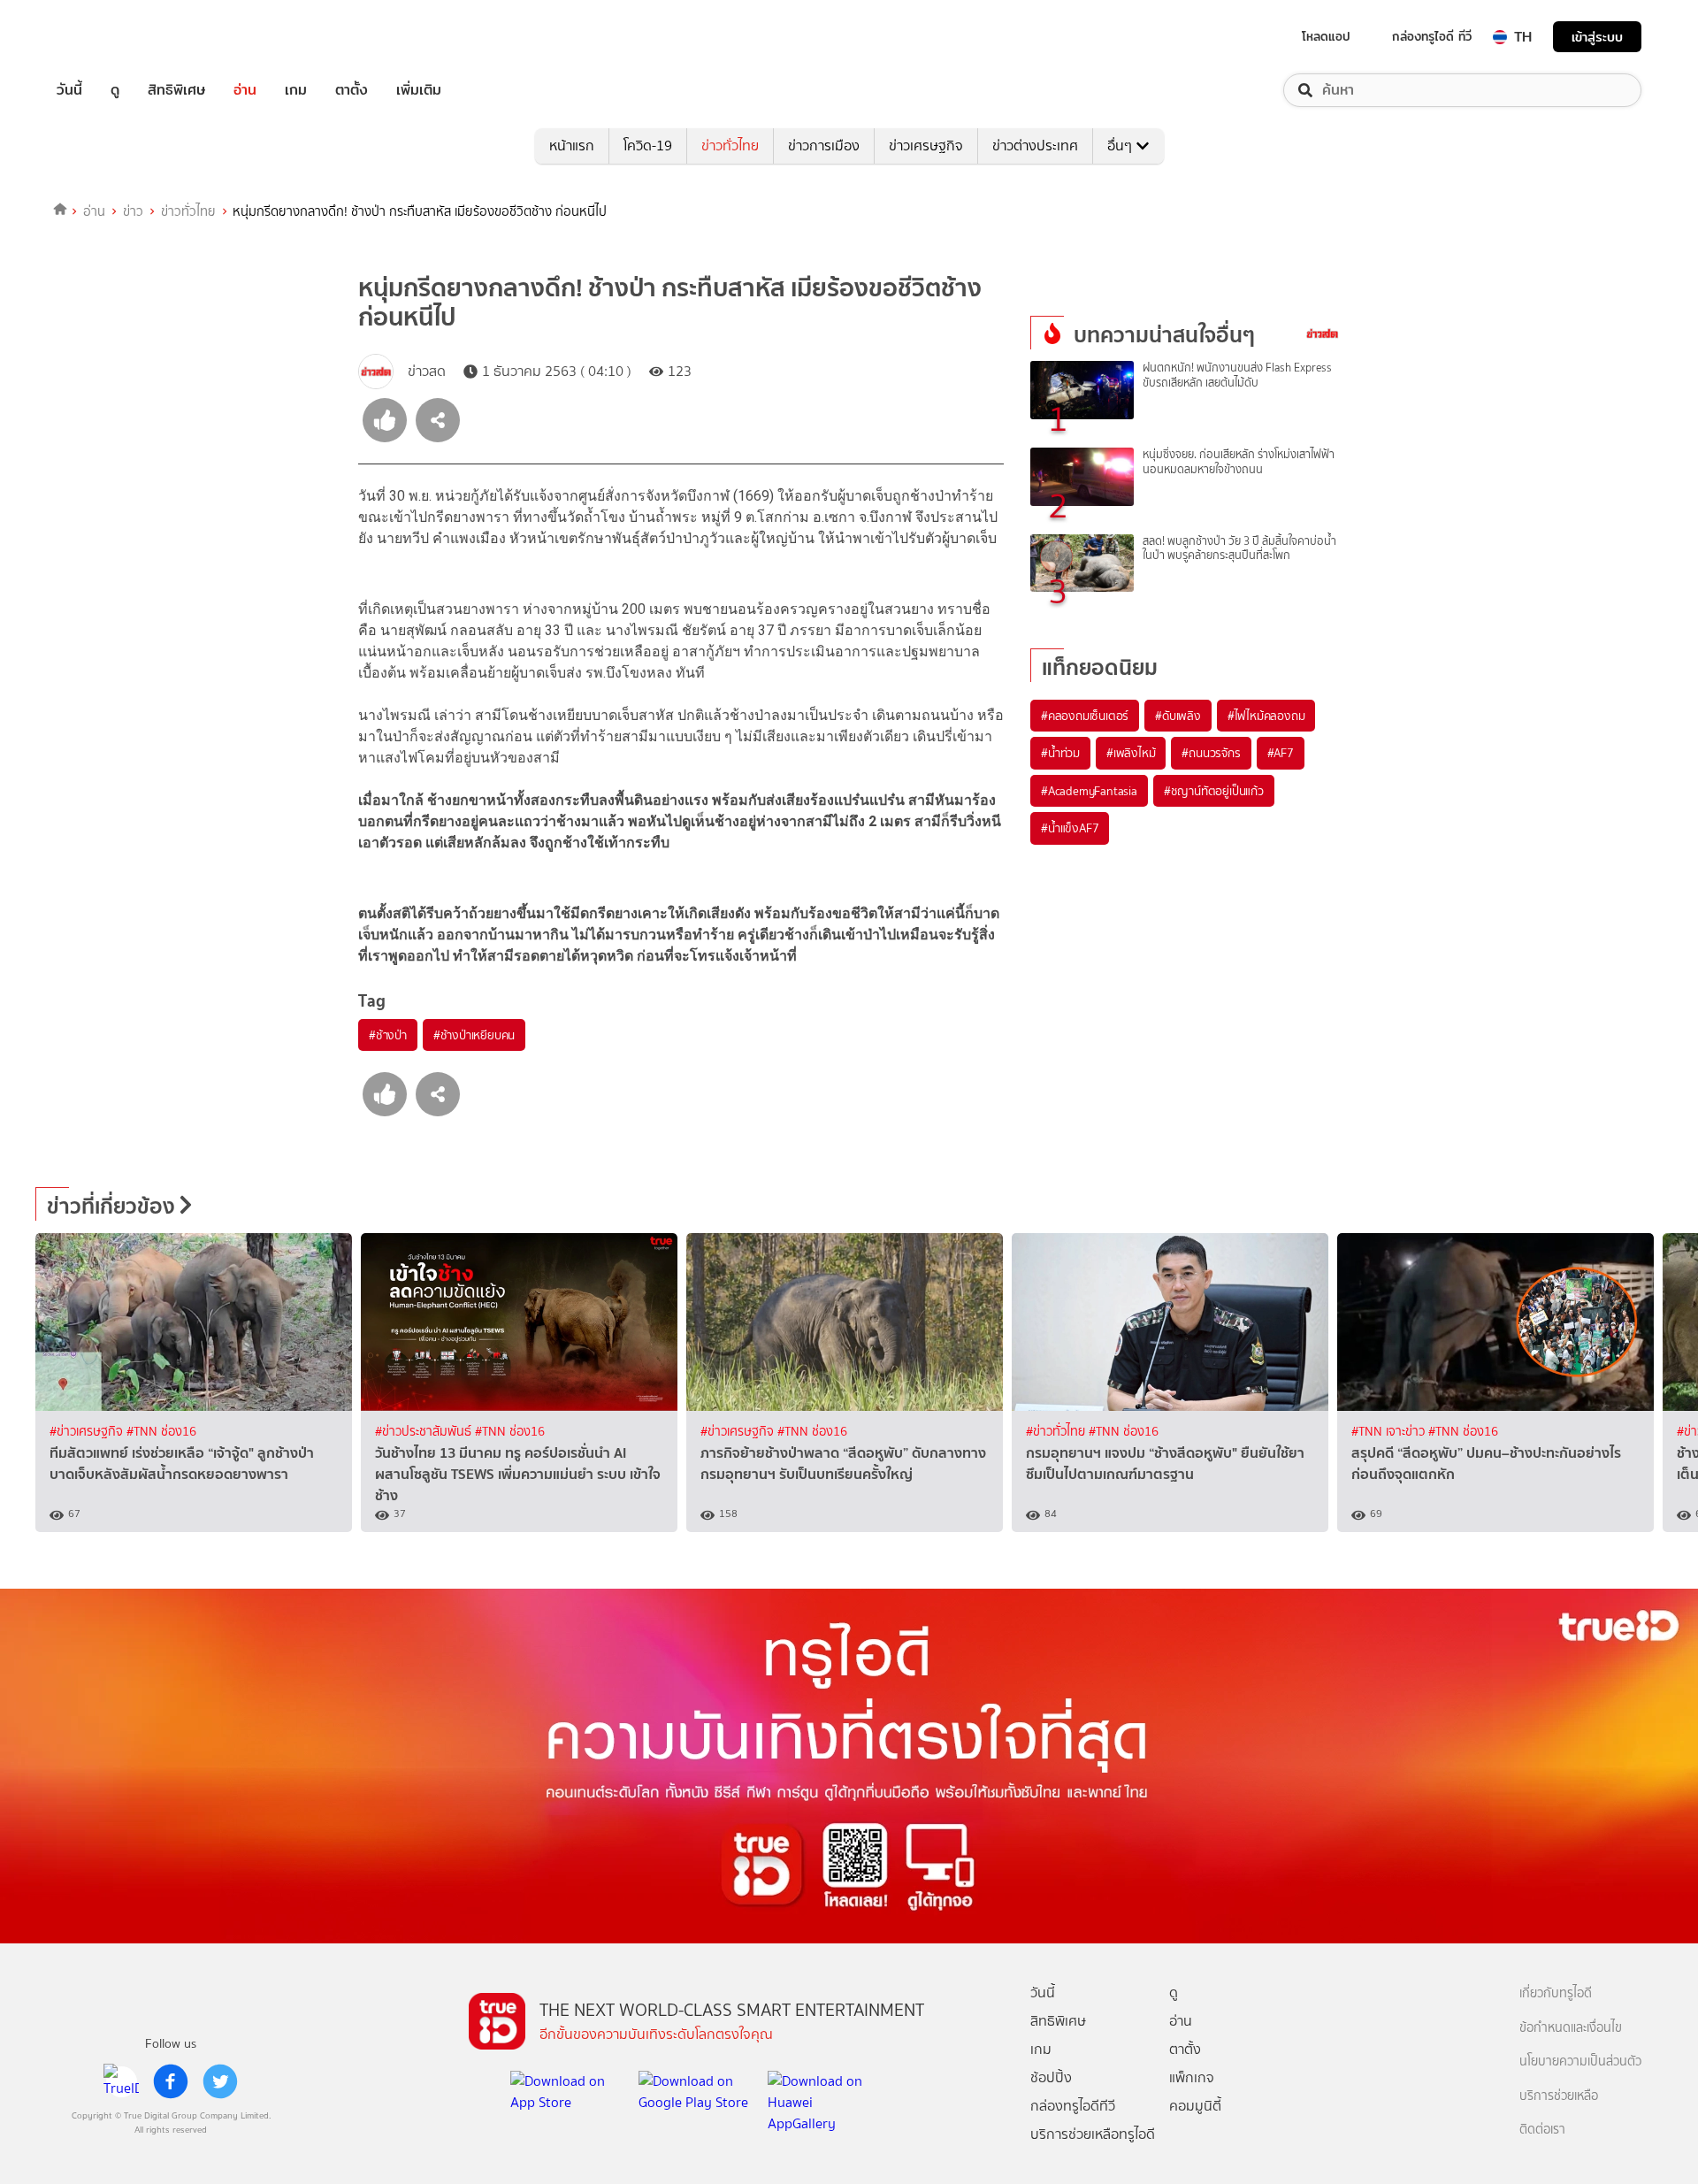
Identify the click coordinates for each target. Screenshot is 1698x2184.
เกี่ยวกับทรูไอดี (1556, 1993)
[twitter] (220, 2081)
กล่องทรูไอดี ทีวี (1432, 36)
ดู (115, 90)
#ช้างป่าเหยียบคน (474, 1035)
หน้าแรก (572, 146)
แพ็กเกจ (1192, 2077)
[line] (121, 2081)
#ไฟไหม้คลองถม (1266, 716)
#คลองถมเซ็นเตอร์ (1085, 716)
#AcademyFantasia (1089, 791)
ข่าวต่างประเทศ (1035, 146)
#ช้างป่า (388, 1035)
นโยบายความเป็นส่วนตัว (1580, 2061)
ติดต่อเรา (1542, 2130)
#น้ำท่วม (1060, 753)
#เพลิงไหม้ (1131, 753)
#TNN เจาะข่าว (1390, 1432)
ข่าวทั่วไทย (730, 146)
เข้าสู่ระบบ (1597, 37)
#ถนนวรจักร (1211, 753)
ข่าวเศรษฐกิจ (926, 146)
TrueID (110, 37)
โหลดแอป (1326, 36)
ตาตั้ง (352, 90)
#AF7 (1281, 753)
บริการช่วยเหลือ (1559, 2096)
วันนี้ (69, 90)
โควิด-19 (648, 146)
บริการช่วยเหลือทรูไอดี (1093, 2134)
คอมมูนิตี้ (1195, 2106)
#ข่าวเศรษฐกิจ (88, 1432)
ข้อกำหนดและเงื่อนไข (1571, 2028)
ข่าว (133, 211)
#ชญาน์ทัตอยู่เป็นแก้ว (1214, 791)
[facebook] (171, 2081)
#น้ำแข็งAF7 (1070, 828)
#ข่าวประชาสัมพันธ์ (425, 1432)
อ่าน (245, 90)
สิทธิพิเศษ (176, 90)
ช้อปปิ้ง (1051, 2077)
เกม (296, 90)
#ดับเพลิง (1178, 716)
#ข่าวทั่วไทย (1057, 1432)
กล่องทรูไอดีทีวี (1073, 2106)
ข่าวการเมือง (824, 146)
